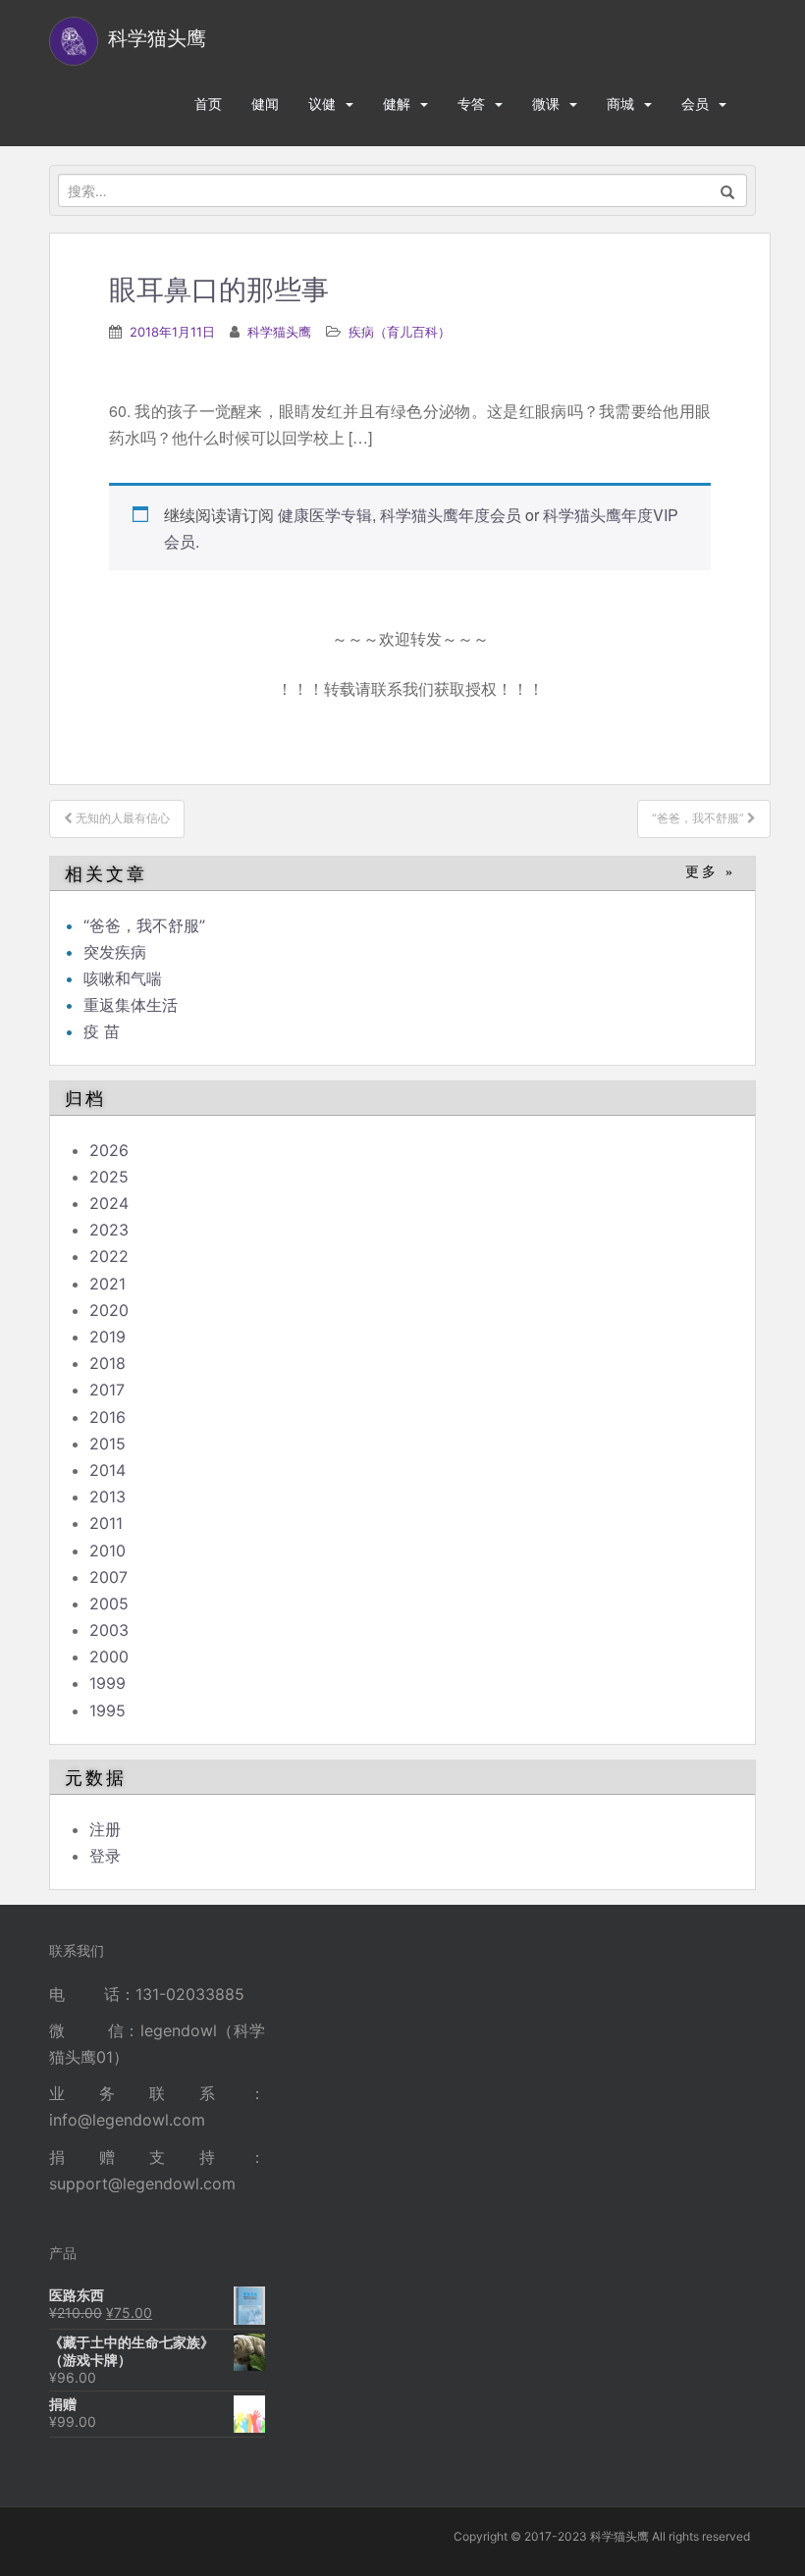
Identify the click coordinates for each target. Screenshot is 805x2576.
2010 (107, 1551)
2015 (107, 1444)
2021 (107, 1284)
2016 (107, 1417)
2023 (109, 1230)
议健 (322, 104)
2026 (109, 1150)
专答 (471, 104)
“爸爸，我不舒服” (144, 925)
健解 (397, 104)
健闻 (265, 104)
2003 (109, 1630)
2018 (107, 1363)
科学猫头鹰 (279, 332)
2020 (109, 1310)
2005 (109, 1603)
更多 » (710, 872)
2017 (107, 1390)
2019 (107, 1337)
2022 (109, 1256)
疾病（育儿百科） (400, 332)
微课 (546, 104)
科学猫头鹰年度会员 (451, 515)
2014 (107, 1470)
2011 (106, 1523)
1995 (107, 1710)
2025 (109, 1177)
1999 (107, 1683)
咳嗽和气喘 (123, 978)
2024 (109, 1203)
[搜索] (728, 190)
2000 (109, 1656)
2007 (108, 1577)
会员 (695, 104)
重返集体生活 (131, 1005)
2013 (107, 1497)
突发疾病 (115, 952)
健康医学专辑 (325, 515)
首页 (208, 104)
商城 (620, 104)
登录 (105, 1856)
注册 (105, 1829)
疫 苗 (102, 1031)
